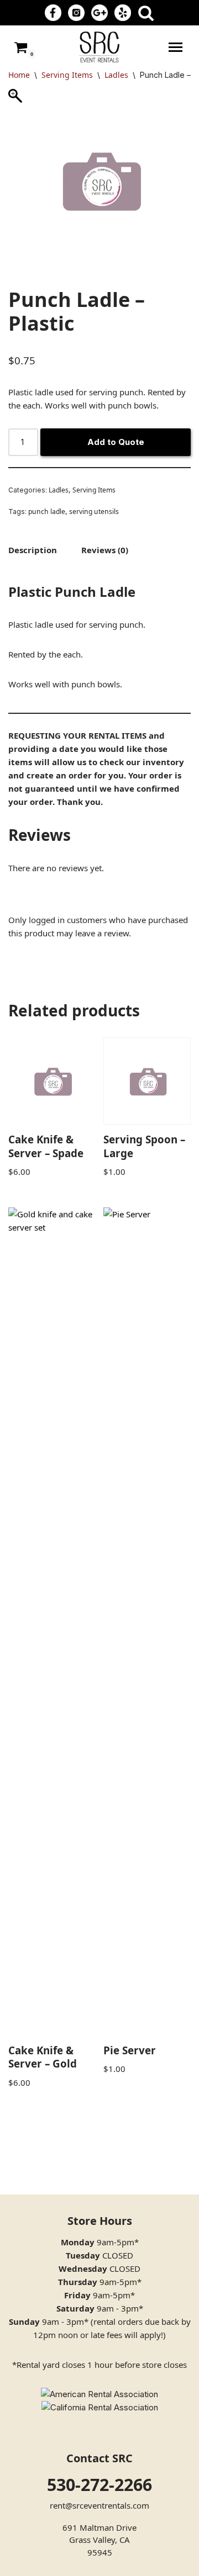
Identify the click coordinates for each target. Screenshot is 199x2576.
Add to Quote (116, 442)
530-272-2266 (99, 2485)
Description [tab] (33, 550)
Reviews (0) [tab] (105, 550)
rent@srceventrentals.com (99, 2505)
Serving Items (67, 75)
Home (19, 75)
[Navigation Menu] (176, 47)
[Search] (146, 13)
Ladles (116, 75)
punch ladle (47, 512)
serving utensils (94, 512)
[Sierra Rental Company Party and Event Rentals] (99, 47)
